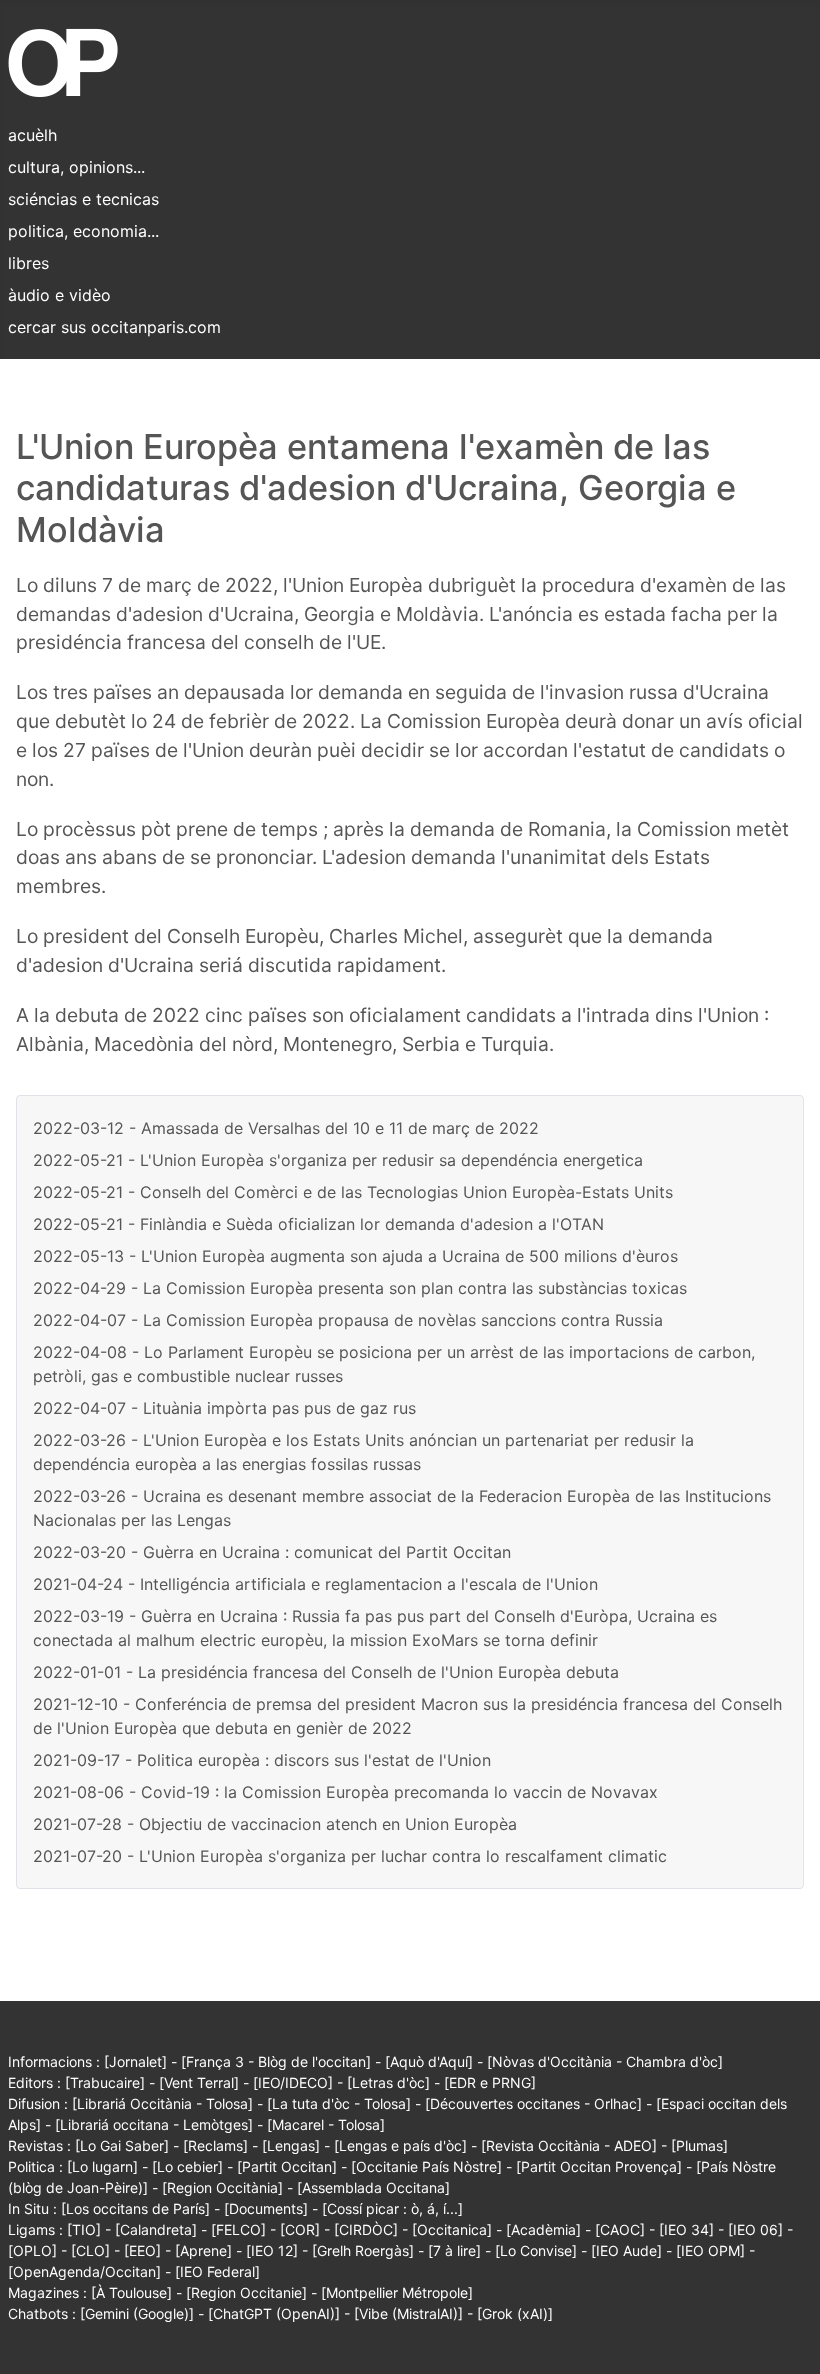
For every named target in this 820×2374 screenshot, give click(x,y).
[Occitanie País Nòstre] (426, 2166)
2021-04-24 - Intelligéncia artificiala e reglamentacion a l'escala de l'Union (315, 1584)
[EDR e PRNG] (490, 2082)
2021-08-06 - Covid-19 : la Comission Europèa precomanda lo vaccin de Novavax (345, 1792)
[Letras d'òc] (388, 2082)
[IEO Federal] (217, 2271)
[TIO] (84, 2229)
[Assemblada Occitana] (373, 2187)
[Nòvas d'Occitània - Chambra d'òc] (605, 2061)
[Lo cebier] (187, 2166)
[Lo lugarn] (102, 2166)
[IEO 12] (272, 2250)
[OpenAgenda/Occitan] (84, 2271)
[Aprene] (203, 2250)
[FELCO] (238, 2229)
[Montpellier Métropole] (397, 2292)
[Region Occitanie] (246, 2292)
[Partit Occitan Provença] (599, 2166)
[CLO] (90, 2250)
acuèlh (32, 135)
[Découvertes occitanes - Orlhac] (533, 2103)
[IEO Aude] (626, 2250)
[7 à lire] (454, 2250)
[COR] (300, 2229)
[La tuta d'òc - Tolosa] (339, 2103)
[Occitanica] (452, 2229)
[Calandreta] (156, 2229)
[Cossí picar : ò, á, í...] (392, 2208)
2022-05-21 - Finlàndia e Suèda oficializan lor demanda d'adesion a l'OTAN (318, 1224)
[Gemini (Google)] (137, 2313)
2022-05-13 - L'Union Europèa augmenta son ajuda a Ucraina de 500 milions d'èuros (355, 1256)
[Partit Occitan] (287, 2166)
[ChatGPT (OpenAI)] (274, 2313)
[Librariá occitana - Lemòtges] (154, 2124)
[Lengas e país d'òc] (400, 2145)
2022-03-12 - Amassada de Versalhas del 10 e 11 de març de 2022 (286, 1128)
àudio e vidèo (59, 295)
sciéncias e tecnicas (83, 199)
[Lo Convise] (536, 2250)
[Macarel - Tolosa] (326, 2124)
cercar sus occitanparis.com (114, 327)
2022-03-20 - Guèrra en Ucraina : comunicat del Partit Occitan (272, 1552)
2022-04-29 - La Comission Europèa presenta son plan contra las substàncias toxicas (360, 1288)
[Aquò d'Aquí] (429, 2061)
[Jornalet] (135, 2061)
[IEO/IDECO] (293, 2082)
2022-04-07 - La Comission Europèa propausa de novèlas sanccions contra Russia (348, 1320)
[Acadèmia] (543, 2229)
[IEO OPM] (710, 2250)
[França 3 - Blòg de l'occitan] (276, 2061)
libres (28, 263)
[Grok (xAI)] (515, 2313)
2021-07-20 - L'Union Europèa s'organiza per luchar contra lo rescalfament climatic (350, 1856)
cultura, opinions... (76, 167)
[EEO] (142, 2250)
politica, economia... (83, 231)
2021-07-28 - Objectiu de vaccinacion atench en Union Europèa (275, 1824)
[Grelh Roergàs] (363, 2250)
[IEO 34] (686, 2229)
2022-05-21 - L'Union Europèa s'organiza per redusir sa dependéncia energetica (338, 1160)
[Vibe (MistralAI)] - (415, 2313)
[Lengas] (291, 2145)
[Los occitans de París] (135, 2208)
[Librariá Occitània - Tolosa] (162, 2103)
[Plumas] (699, 2145)
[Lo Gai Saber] (122, 2145)
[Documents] (266, 2208)
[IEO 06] (755, 2229)
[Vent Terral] (199, 2082)
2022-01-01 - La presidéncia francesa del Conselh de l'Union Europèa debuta (326, 1672)
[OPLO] (32, 2250)
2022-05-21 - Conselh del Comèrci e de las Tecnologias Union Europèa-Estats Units (353, 1192)
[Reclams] (215, 2145)
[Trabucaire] (105, 2082)
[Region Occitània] (222, 2187)
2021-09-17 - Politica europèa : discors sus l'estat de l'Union (262, 1760)
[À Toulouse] (131, 2292)
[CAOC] (620, 2229)
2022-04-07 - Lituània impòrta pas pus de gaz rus (224, 1408)
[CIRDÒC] (366, 2229)
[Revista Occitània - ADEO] (569, 2145)
